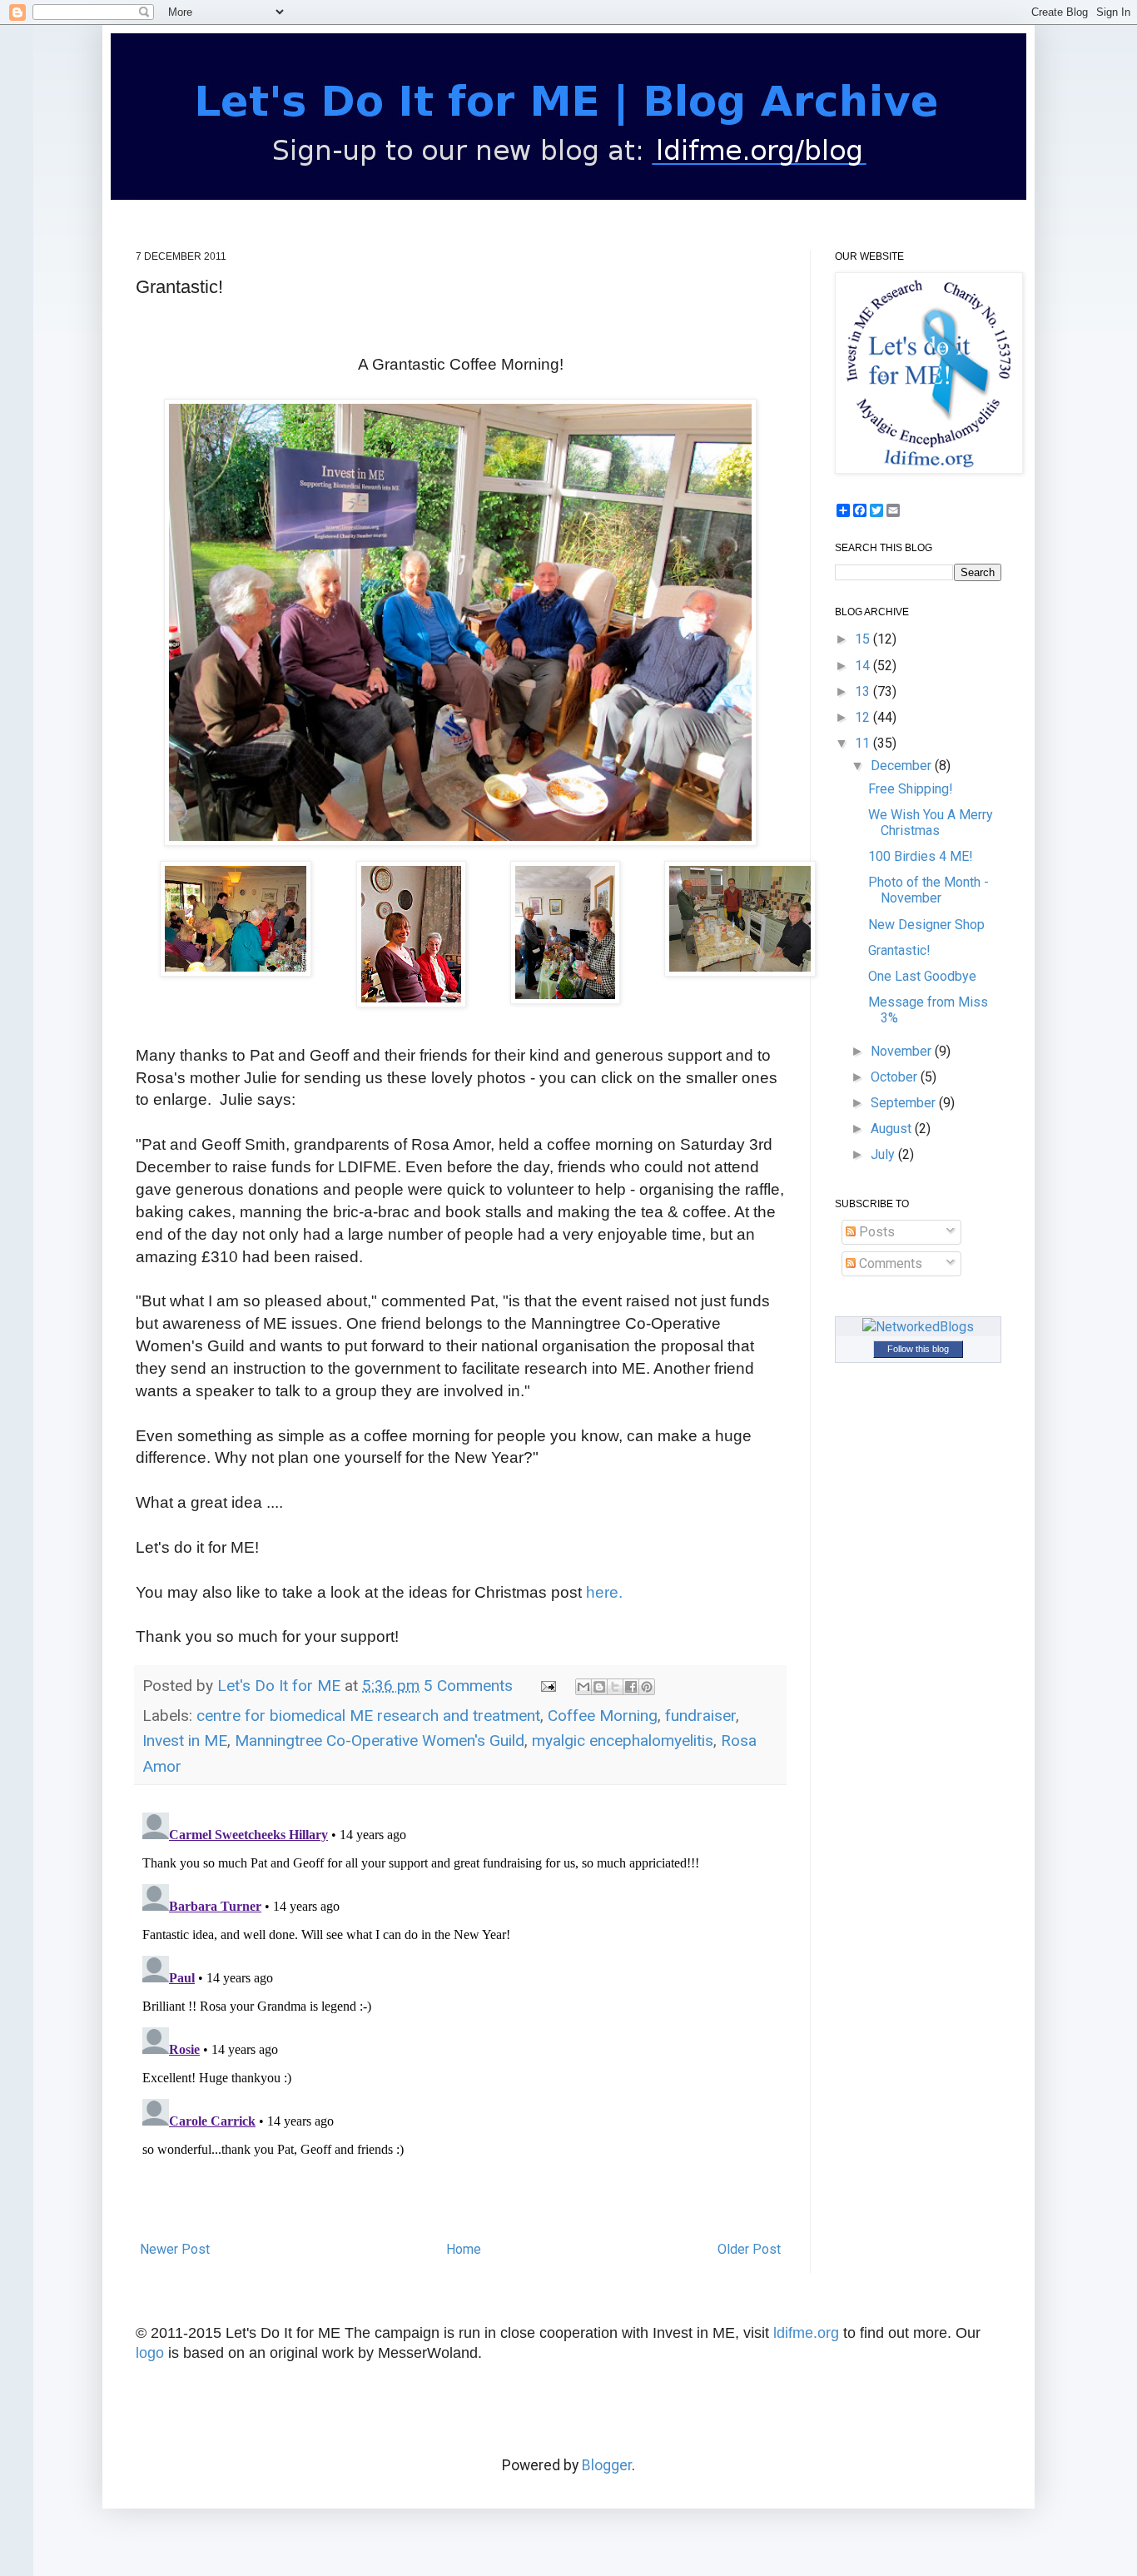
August (893, 1129)
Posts (875, 1232)
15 (864, 639)
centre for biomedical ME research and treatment (368, 1716)
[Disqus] (460, 2014)
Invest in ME (185, 1741)
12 (864, 717)
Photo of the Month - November (928, 890)
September (905, 1103)
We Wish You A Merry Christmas (931, 823)
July (884, 1154)
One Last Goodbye (922, 976)
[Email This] (583, 1687)
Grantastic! (899, 950)
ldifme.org (806, 2333)
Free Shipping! (911, 789)
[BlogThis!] (599, 1687)
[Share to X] (615, 1687)
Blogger (607, 2465)
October (896, 1077)
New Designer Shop (926, 925)
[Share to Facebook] (631, 1687)
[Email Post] (546, 1686)
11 (864, 743)
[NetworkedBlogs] (918, 1327)
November (903, 1051)
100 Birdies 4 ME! (921, 856)
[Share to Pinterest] (647, 1687)
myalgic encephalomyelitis (623, 1741)
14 (864, 666)
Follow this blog (918, 1349)
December (903, 766)
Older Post (749, 2249)
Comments (889, 1263)
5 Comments (468, 1686)
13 (864, 691)
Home (464, 2249)
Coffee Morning (603, 1716)
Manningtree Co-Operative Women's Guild (380, 1741)
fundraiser (700, 1716)
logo (150, 2353)
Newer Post (175, 2249)
